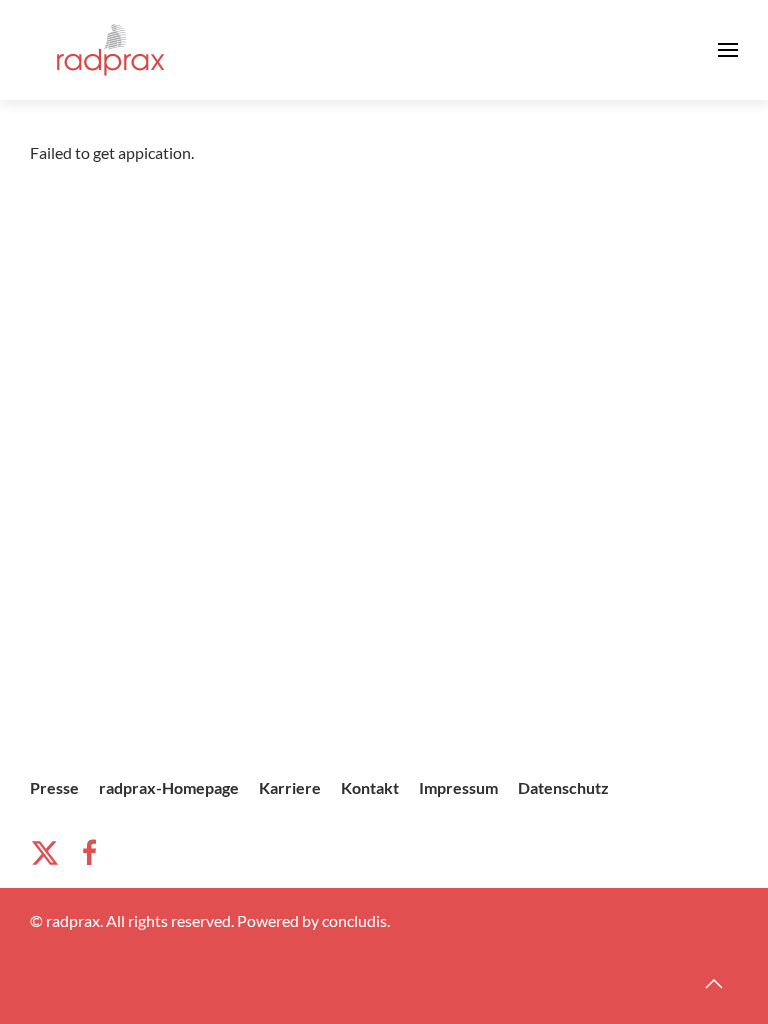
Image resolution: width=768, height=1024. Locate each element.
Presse (54, 787)
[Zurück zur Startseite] (110, 50)
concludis (354, 920)
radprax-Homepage (169, 787)
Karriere (290, 787)
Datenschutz (563, 787)
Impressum (458, 787)
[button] (728, 50)
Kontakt (370, 787)
